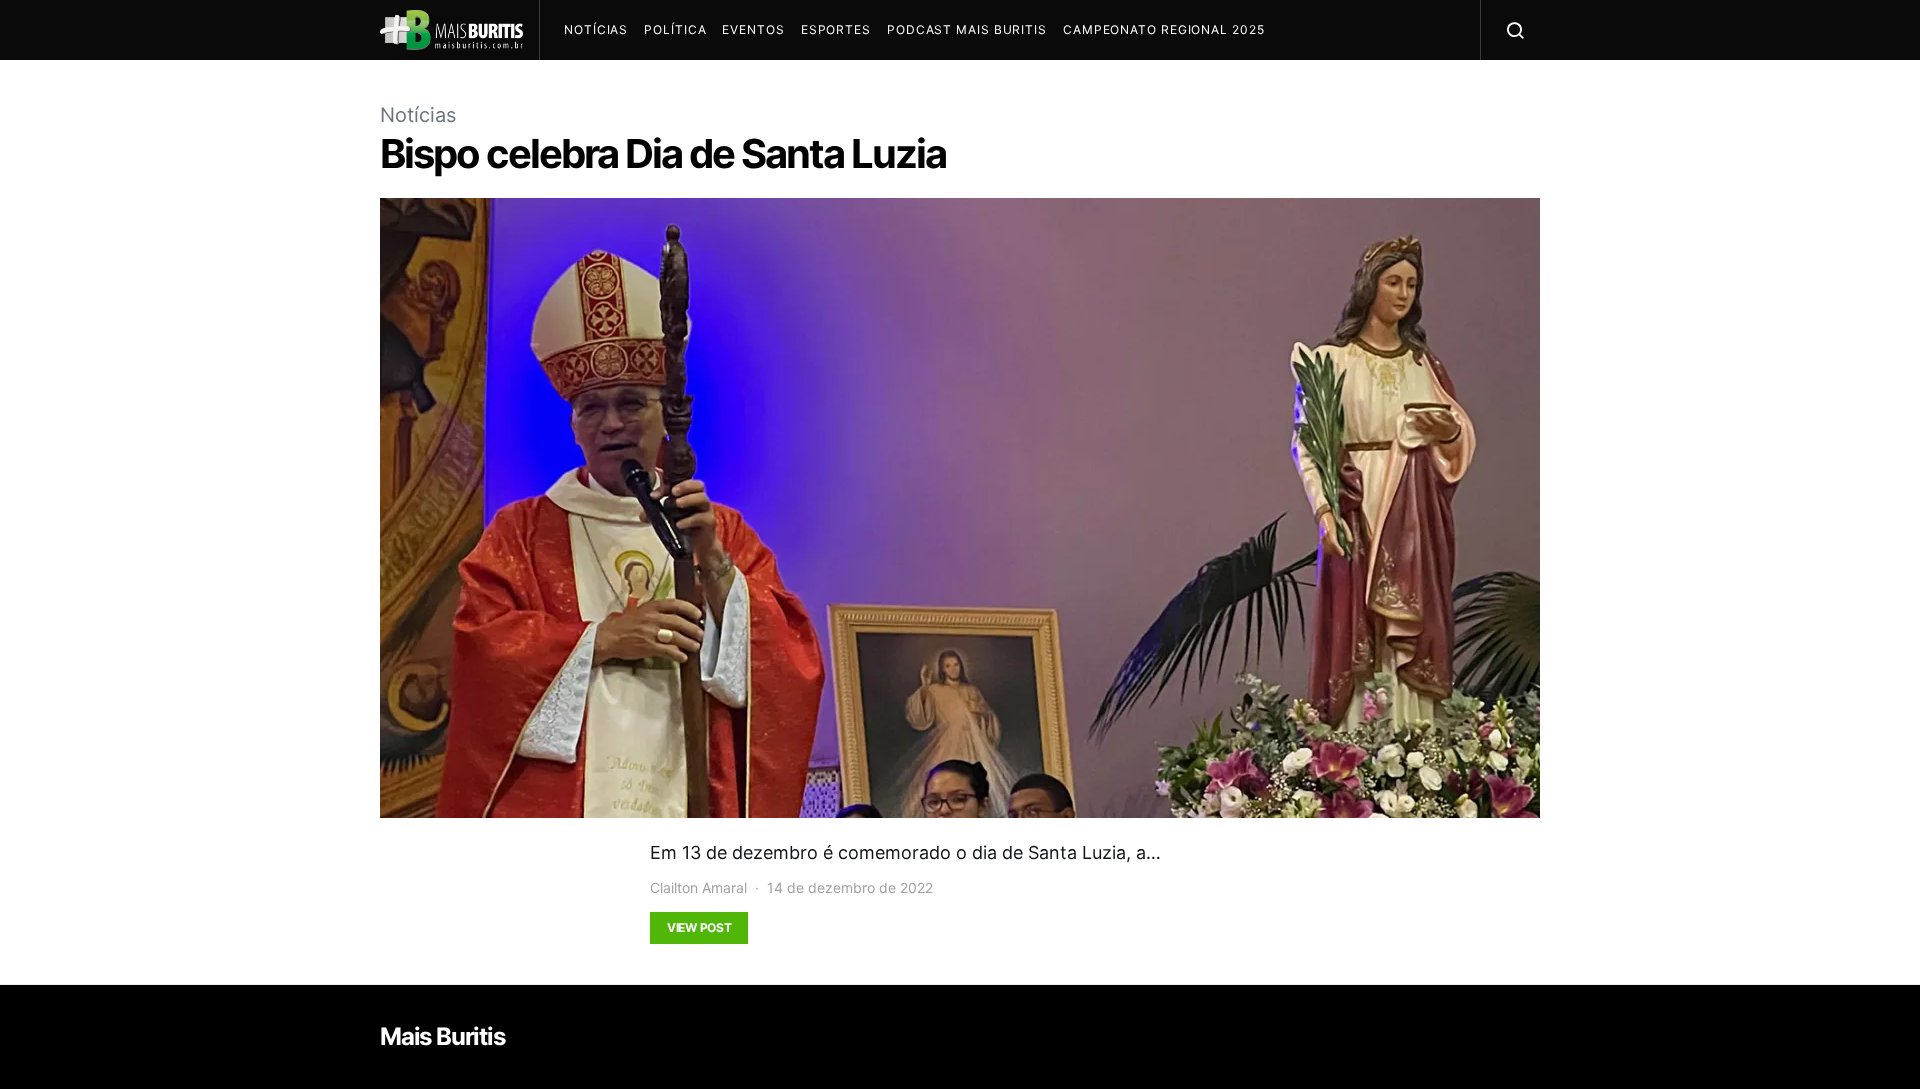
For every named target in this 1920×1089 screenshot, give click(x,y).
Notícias (596, 29)
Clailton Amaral (698, 887)
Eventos (753, 29)
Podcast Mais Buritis (967, 29)
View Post (699, 927)
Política (675, 29)
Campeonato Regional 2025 (1164, 29)
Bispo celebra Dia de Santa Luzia (663, 153)
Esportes (836, 29)
